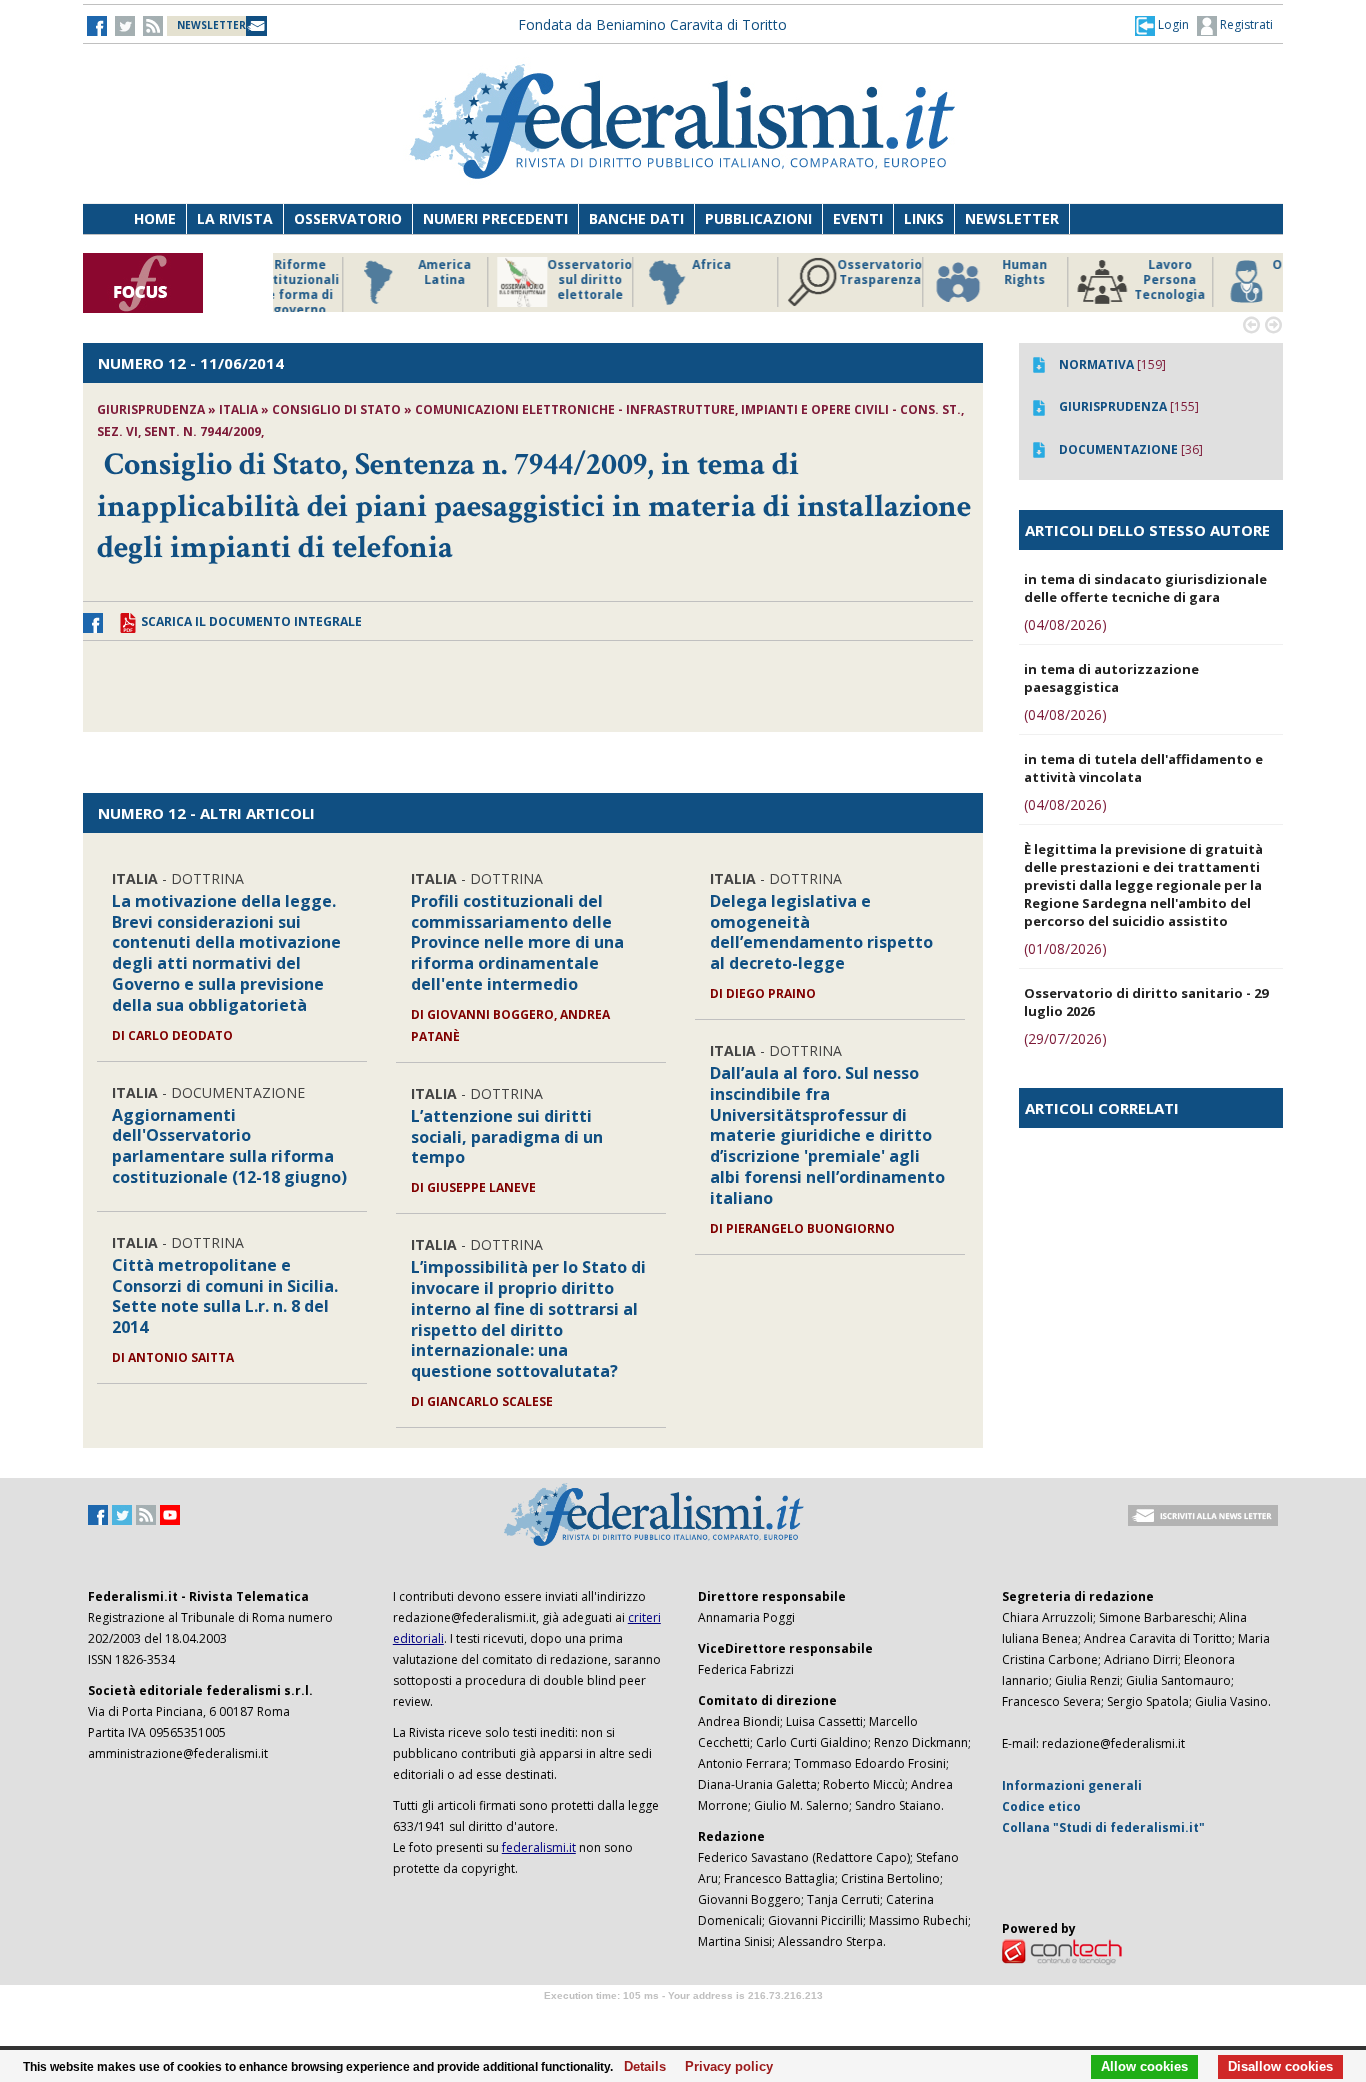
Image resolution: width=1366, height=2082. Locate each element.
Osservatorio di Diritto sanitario (1237, 280)
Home (155, 218)
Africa (634, 265)
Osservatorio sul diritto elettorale (512, 280)
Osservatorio (348, 218)
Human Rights (947, 272)
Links (924, 218)
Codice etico (1041, 1806)
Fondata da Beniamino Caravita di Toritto (652, 24)
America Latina (367, 272)
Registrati (1245, 24)
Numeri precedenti (495, 218)
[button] (1162, 25)
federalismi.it (539, 1847)
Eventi (858, 218)
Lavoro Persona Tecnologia (1092, 280)
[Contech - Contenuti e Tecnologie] (1062, 1950)
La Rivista (235, 218)
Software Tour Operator (683, 2018)
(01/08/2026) (1065, 948)
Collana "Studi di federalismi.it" (1103, 1827)
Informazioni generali (1072, 1785)
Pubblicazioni (758, 218)
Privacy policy (723, 2067)
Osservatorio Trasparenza (802, 272)
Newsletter (1012, 218)
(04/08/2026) (1065, 624)
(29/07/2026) (1065, 1038)
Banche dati (636, 218)
